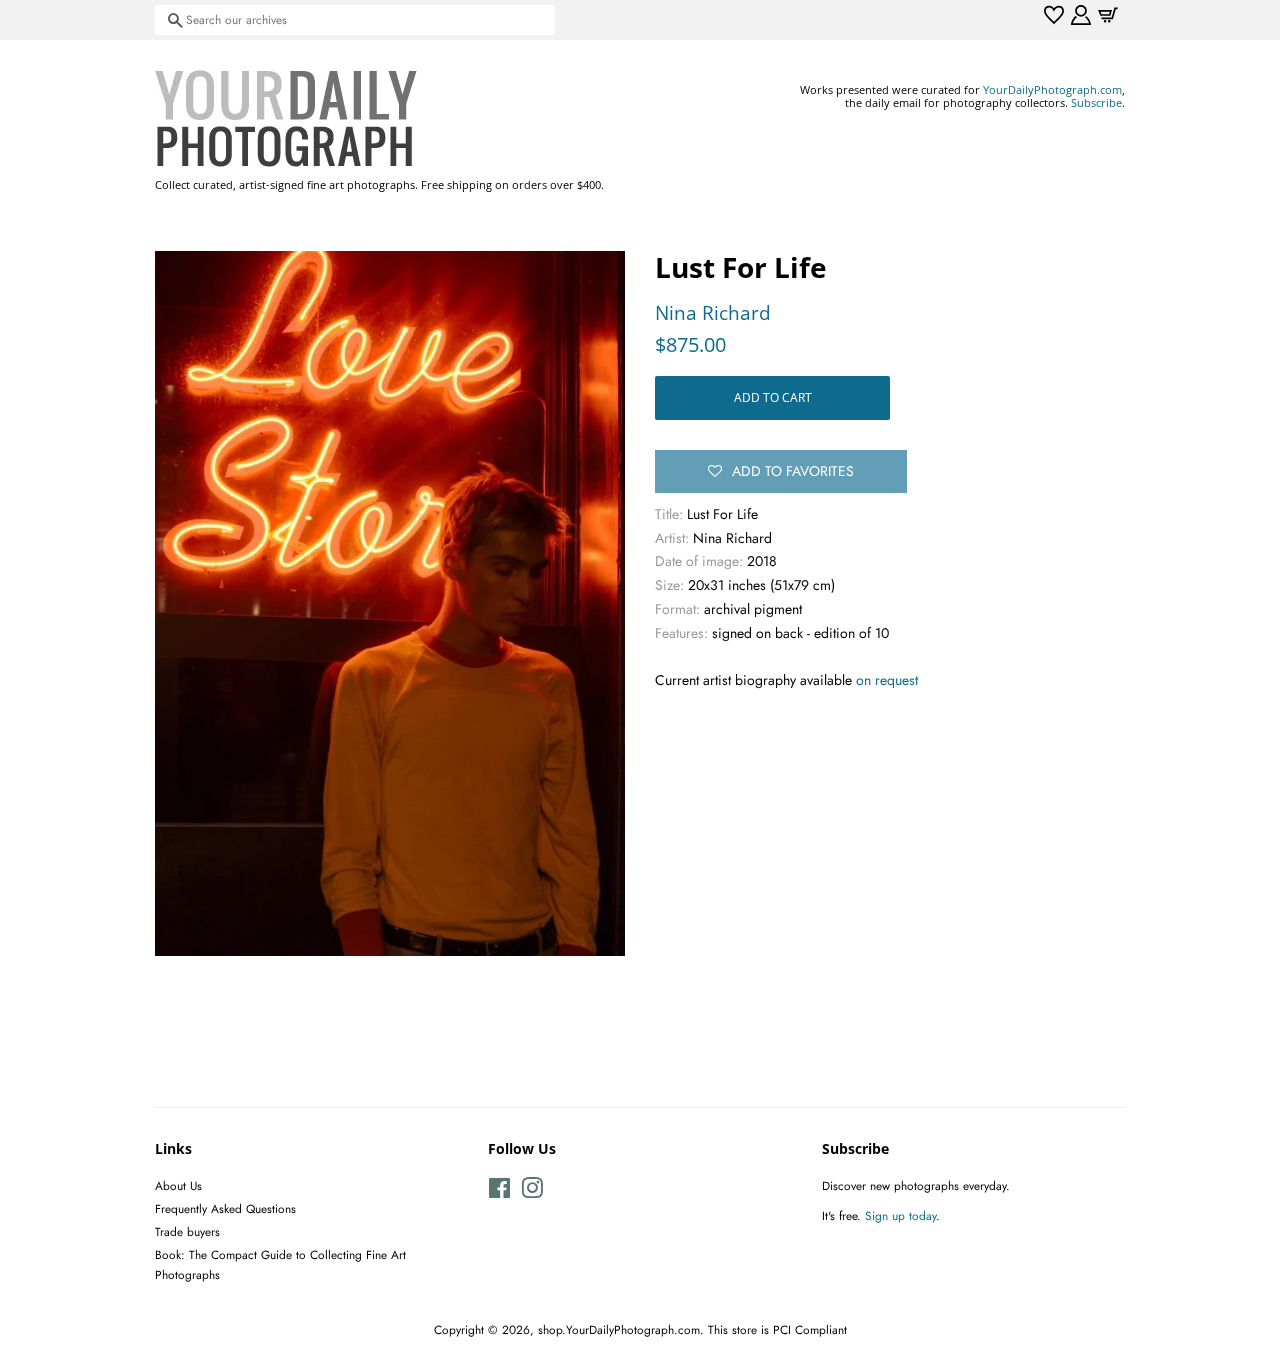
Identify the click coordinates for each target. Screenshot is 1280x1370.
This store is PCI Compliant (777, 1329)
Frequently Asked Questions (225, 1208)
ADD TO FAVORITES (793, 471)
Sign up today (900, 1215)
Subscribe (1096, 102)
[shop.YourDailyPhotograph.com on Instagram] (532, 1192)
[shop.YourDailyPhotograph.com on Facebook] (499, 1192)
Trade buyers (187, 1231)
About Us (178, 1185)
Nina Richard (713, 313)
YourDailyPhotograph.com (1052, 89)
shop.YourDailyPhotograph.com (619, 1329)
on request (887, 680)
